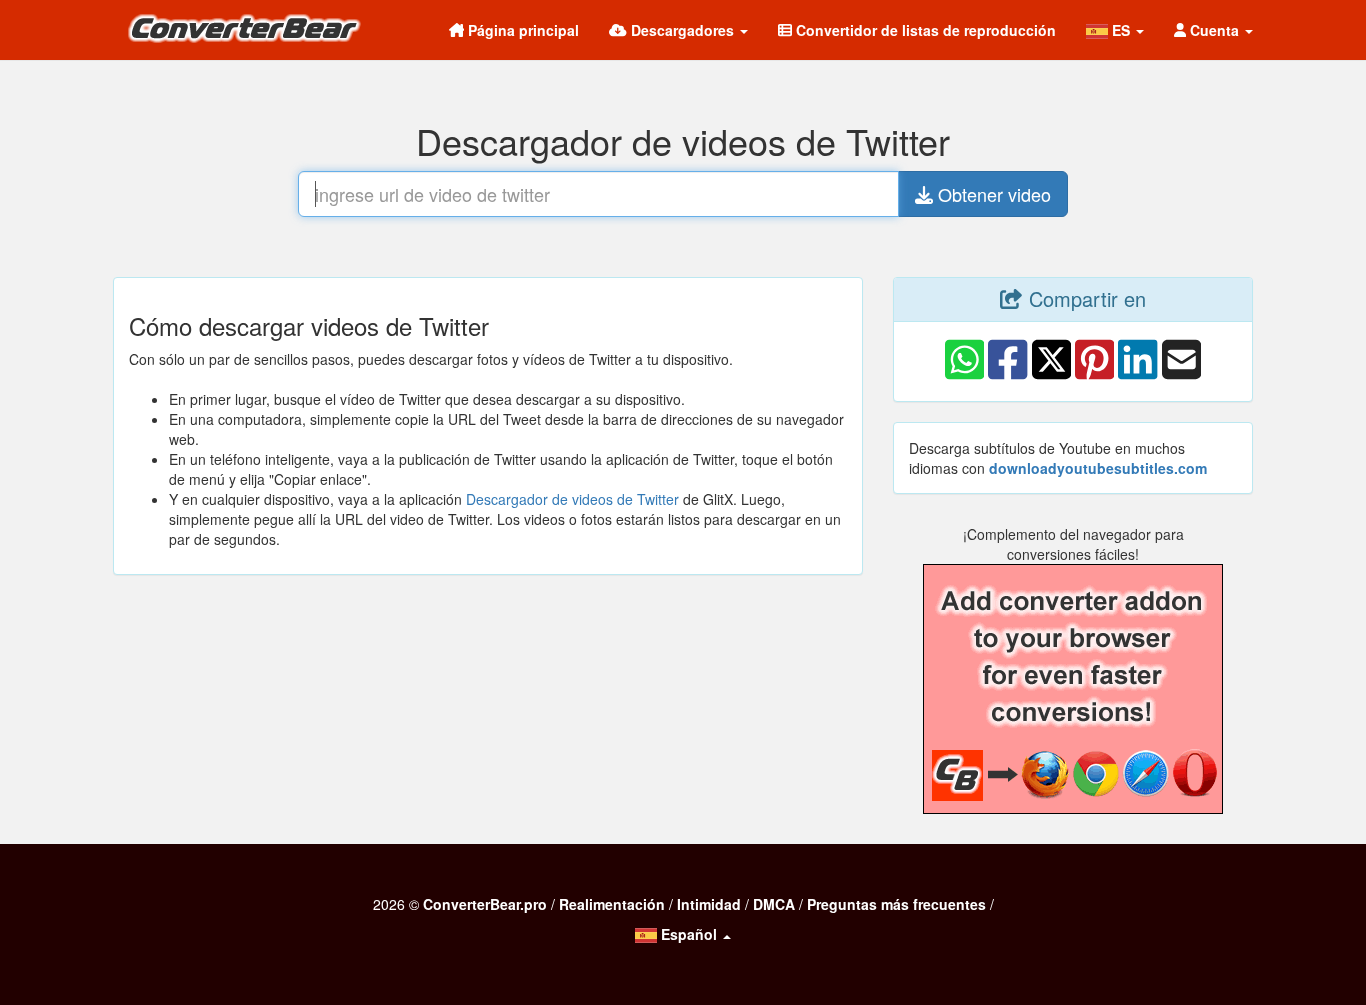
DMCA (774, 904)
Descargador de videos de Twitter (572, 499)
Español (689, 934)
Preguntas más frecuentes (896, 904)
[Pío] (1051, 376)
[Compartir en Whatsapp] (964, 376)
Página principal (521, 30)
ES (1121, 30)
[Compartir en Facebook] (1007, 376)
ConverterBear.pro (485, 904)
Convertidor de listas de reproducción (924, 30)
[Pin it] (1094, 376)
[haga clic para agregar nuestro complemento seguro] (1073, 689)
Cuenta (1214, 30)
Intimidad (709, 904)
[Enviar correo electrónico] (1181, 376)
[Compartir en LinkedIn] (1137, 376)
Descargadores (682, 30)
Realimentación (612, 904)
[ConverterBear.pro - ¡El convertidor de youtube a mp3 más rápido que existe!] (250, 33)
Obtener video (992, 194)
